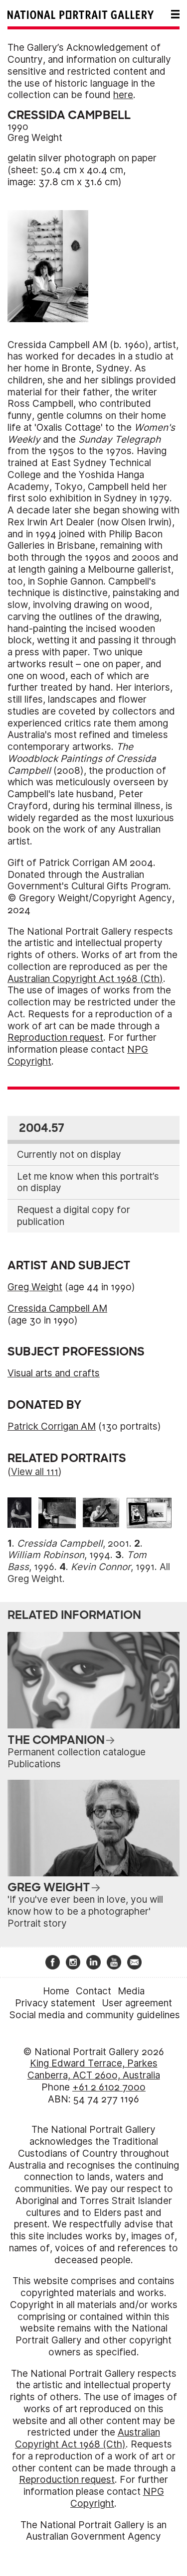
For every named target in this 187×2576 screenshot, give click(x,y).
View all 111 (35, 1472)
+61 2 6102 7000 (109, 2087)
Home (56, 1991)
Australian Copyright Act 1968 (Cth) (85, 979)
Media (131, 1991)
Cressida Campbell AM (57, 1308)
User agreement (137, 2003)
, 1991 (113, 1567)
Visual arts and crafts (54, 1373)
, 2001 (73, 1543)
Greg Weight (35, 138)
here (123, 95)
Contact (93, 1991)
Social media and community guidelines (95, 2015)
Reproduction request (55, 1038)
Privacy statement (55, 2003)
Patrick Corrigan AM (52, 1426)
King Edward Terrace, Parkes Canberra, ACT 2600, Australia (94, 2069)
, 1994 (59, 1555)
